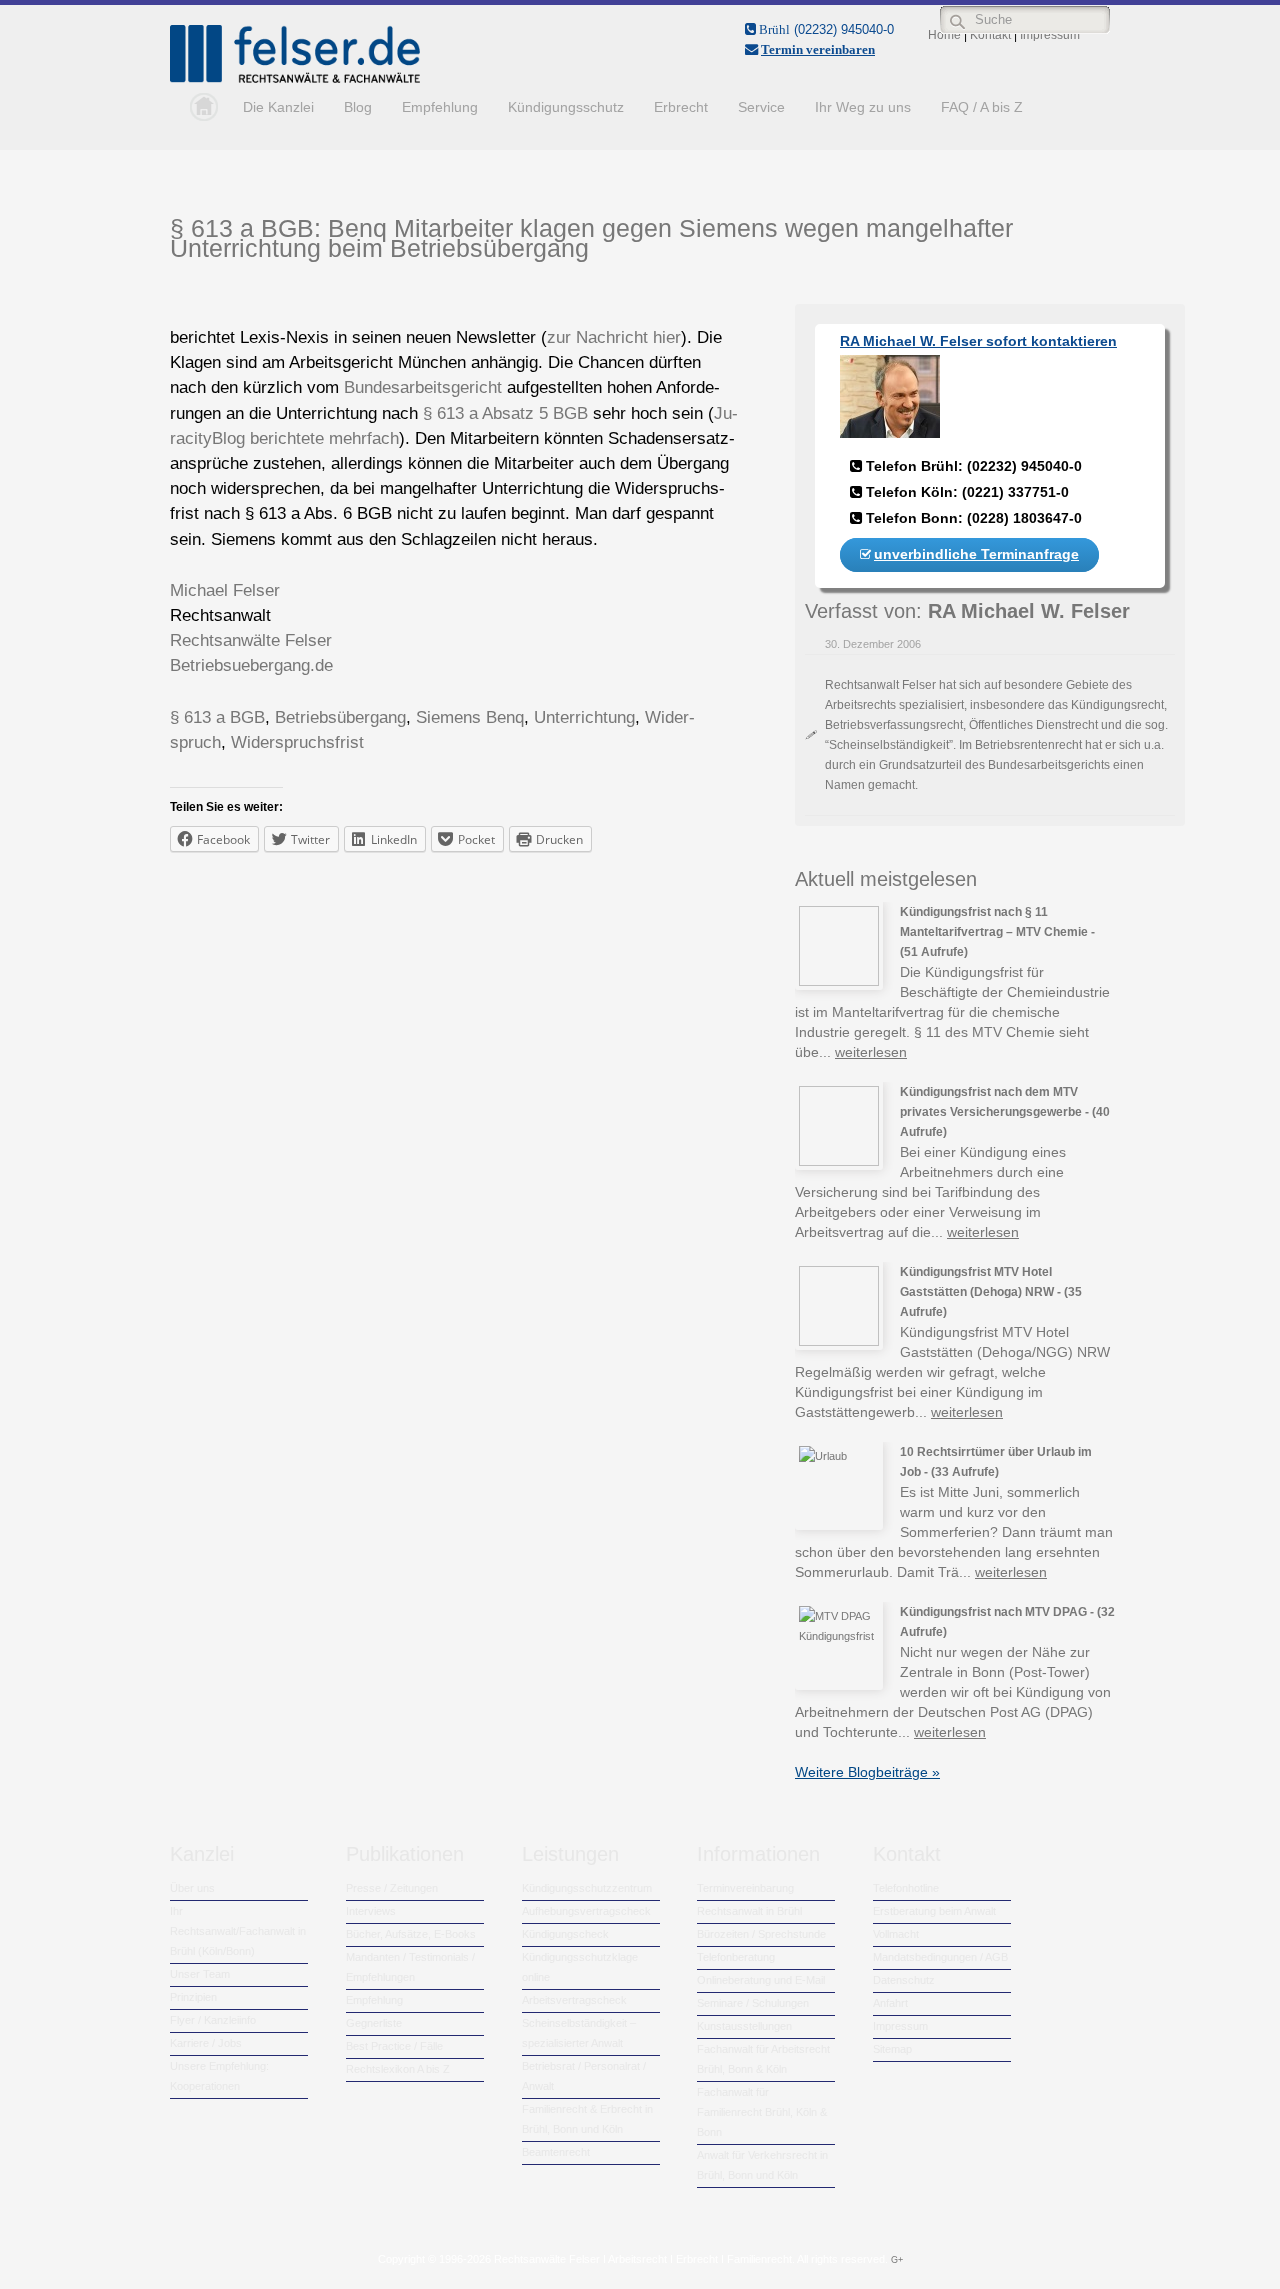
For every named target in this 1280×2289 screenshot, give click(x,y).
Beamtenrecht (556, 2152)
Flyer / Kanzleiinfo (213, 2020)
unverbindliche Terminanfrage (976, 554)
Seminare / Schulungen (753, 2003)
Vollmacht (896, 1934)
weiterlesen (871, 1052)
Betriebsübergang (340, 717)
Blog (358, 107)
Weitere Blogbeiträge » (867, 1772)
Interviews (371, 1911)
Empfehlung (440, 107)
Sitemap (892, 2049)
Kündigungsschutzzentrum (587, 1888)
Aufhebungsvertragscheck (586, 1911)
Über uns (192, 1888)
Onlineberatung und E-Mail (761, 1980)
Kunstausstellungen (744, 2026)
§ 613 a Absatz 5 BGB (505, 413)
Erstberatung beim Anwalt (934, 1911)
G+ (897, 2260)
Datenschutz (904, 1980)
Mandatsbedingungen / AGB (940, 1957)
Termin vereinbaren (818, 49)
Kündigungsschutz (566, 107)
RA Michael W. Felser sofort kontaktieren (978, 341)
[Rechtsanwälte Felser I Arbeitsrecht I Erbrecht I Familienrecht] (295, 79)
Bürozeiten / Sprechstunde (761, 1934)
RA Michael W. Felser (1029, 611)
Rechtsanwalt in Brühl (749, 1911)
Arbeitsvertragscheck (574, 2000)
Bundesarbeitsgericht (423, 387)
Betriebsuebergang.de (251, 665)
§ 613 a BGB (217, 717)
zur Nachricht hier (614, 337)
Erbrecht (681, 107)
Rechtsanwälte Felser (251, 640)
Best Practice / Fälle (394, 2046)
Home (199, 107)
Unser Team (200, 1974)
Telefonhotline (906, 1888)
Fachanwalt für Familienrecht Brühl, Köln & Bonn (762, 2112)
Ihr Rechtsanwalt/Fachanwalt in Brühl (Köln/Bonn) (238, 1931)
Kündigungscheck (565, 1934)
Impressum (900, 2026)
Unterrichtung (584, 717)
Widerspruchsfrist (297, 742)
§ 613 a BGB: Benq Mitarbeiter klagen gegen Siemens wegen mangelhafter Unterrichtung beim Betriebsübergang (591, 238)
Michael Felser (225, 590)
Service (761, 107)
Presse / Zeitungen (392, 1888)
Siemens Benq (470, 717)
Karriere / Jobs (206, 2043)
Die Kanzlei (278, 107)
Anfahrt (890, 2003)
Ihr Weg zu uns (863, 107)
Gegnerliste (374, 2023)
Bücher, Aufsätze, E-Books (411, 1934)
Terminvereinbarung (745, 1888)
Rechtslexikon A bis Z (398, 2069)
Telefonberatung (736, 1957)
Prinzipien (193, 1997)
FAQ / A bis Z (982, 107)
